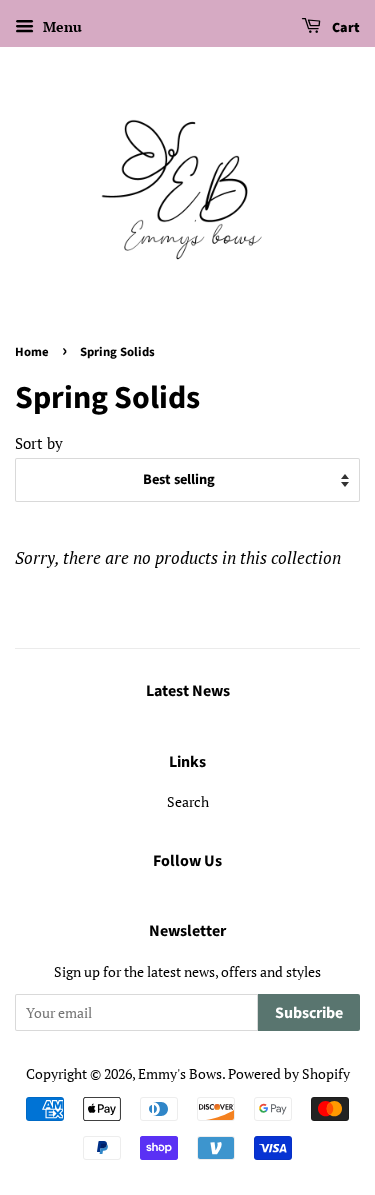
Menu (60, 26)
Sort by (39, 443)
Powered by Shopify (289, 1073)
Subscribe (309, 1013)
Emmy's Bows (180, 1073)
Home (32, 352)
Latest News (188, 691)
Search (188, 801)
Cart (344, 28)
